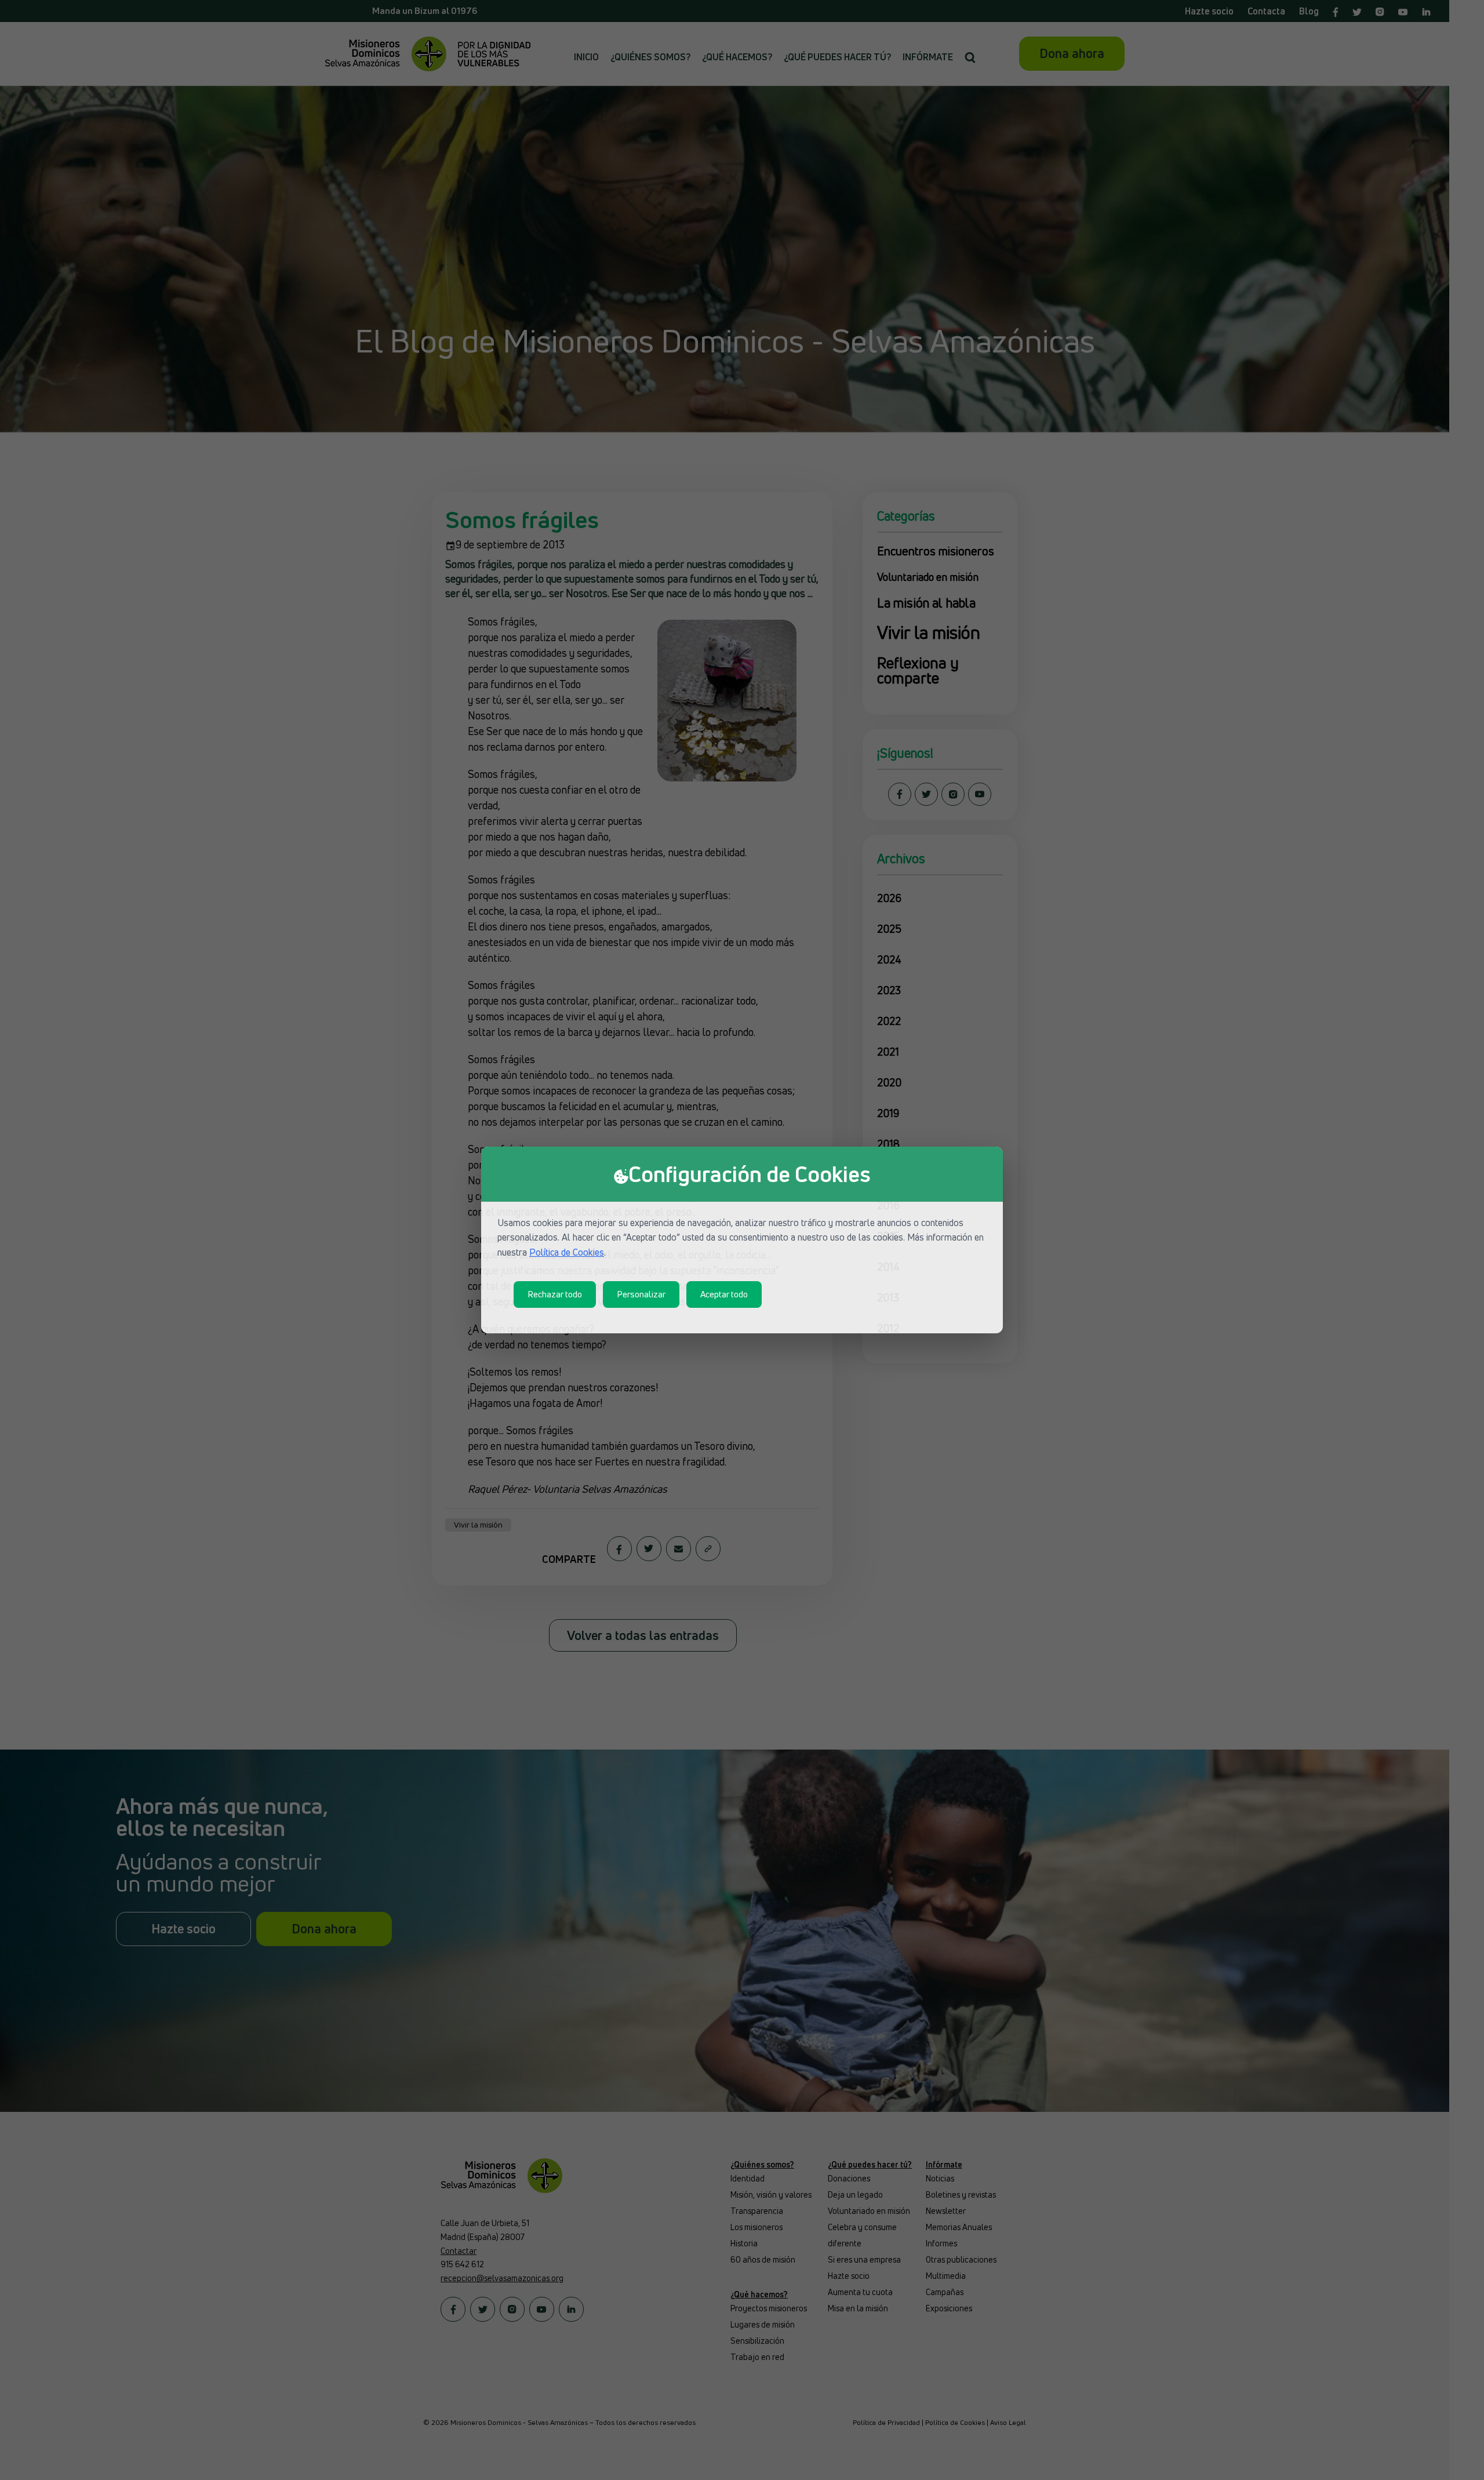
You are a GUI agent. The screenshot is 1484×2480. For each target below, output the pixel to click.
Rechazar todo (555, 1294)
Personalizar (641, 1294)
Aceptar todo (724, 1294)
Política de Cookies (567, 1252)
